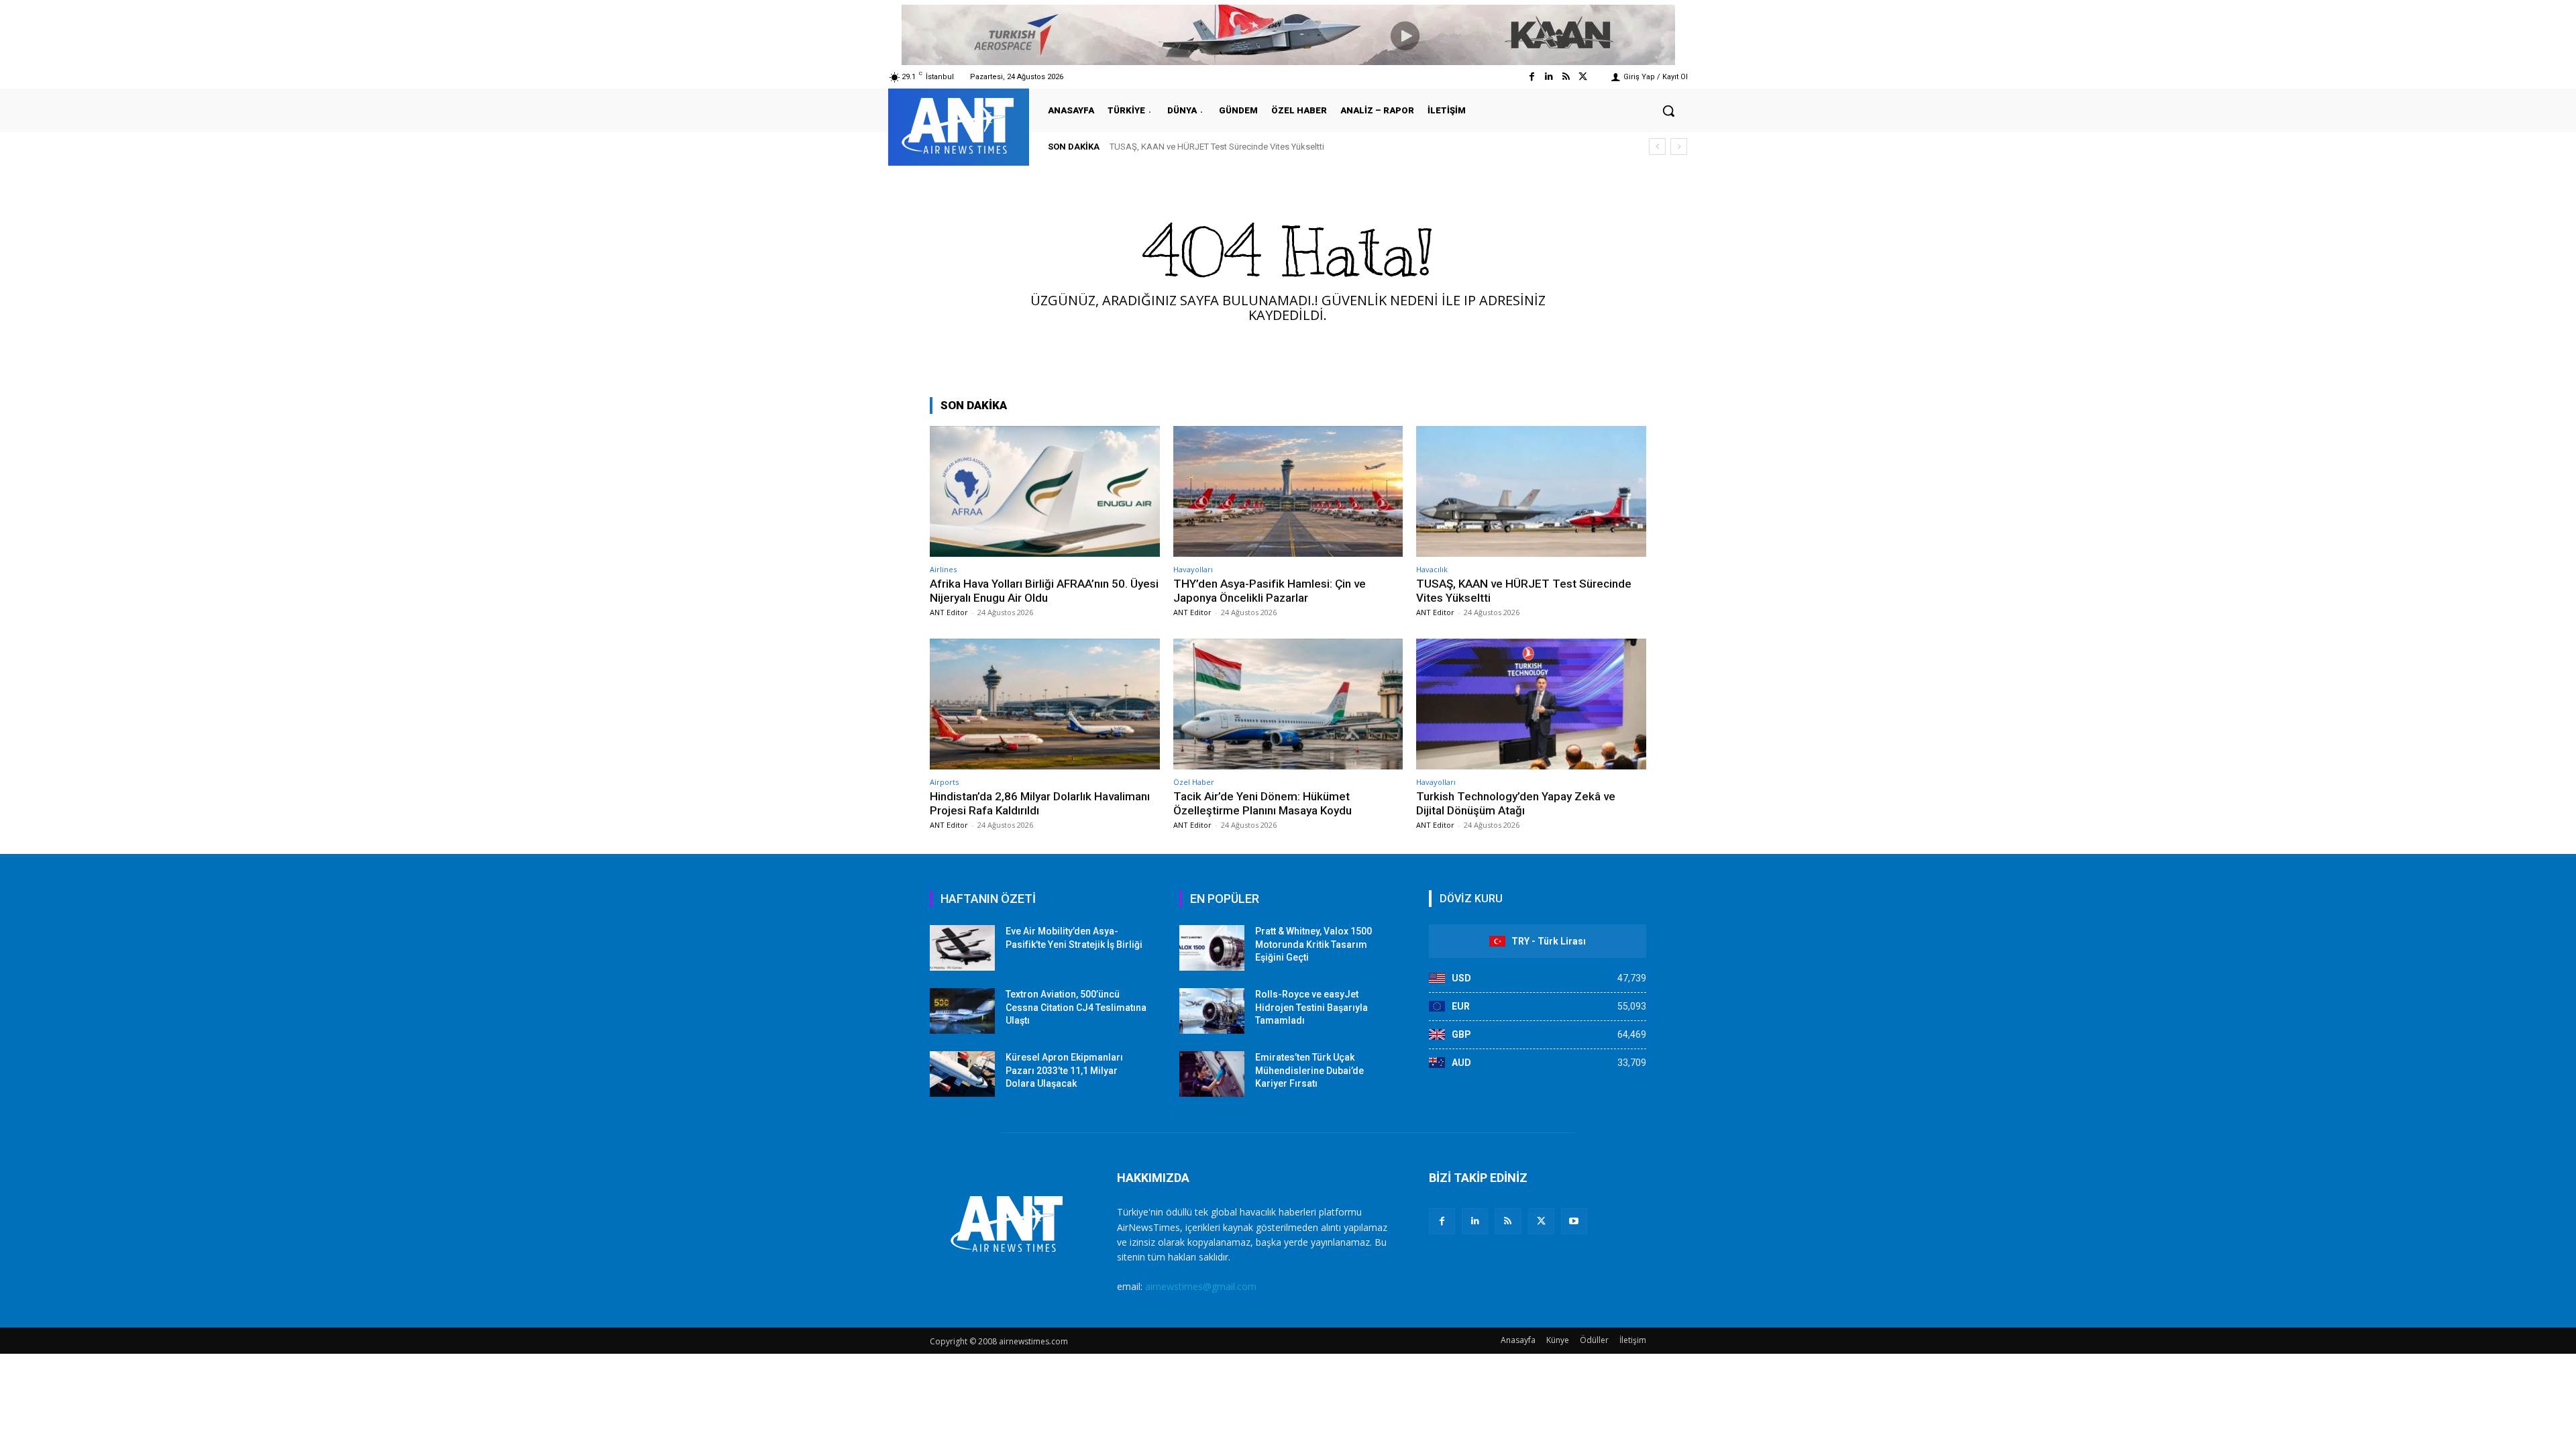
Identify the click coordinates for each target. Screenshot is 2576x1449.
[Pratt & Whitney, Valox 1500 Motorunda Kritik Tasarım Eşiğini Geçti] (1212, 948)
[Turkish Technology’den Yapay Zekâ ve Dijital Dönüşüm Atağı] (1531, 704)
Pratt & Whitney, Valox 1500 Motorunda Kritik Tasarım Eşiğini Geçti (1313, 944)
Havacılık (1432, 569)
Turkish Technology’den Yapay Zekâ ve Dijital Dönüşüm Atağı (1516, 803)
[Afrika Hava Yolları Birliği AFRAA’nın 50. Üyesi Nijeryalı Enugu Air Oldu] (1045, 491)
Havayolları (1193, 569)
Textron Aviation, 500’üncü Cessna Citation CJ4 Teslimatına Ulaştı (1076, 1007)
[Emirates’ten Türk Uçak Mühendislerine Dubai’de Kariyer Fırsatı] (1212, 1074)
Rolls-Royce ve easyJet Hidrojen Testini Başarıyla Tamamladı (1311, 1007)
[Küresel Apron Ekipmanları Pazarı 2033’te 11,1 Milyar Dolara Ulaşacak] (962, 1074)
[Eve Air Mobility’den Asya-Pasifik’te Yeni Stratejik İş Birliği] (962, 948)
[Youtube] (1574, 1221)
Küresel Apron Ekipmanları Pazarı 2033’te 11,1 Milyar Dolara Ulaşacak (1064, 1070)
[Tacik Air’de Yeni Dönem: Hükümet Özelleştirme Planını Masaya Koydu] (1288, 704)
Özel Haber (1194, 782)
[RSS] (1508, 1221)
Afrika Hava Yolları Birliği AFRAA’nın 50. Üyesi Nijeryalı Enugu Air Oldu (1044, 590)
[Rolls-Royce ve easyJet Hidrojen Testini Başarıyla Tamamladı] (1212, 1011)
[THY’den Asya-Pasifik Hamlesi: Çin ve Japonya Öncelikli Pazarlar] (1288, 491)
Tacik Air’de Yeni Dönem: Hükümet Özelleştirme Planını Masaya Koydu (1263, 803)
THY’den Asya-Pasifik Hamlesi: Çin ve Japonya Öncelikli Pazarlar (1270, 590)
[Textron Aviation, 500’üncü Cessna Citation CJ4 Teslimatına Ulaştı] (962, 1011)
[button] (1668, 111)
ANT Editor (949, 612)
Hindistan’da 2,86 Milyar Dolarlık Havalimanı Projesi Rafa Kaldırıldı (1248, 147)
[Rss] (1566, 77)
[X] (1541, 1221)
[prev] (1657, 147)
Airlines (943, 569)
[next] (1679, 147)
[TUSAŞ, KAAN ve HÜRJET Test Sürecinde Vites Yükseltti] (1531, 491)
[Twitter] (1583, 77)
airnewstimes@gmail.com (1201, 1286)
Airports (944, 782)
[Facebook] (1532, 77)
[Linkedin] (1549, 77)
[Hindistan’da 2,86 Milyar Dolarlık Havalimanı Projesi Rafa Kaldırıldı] (1045, 704)
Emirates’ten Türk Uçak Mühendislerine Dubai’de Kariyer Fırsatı (1309, 1070)
